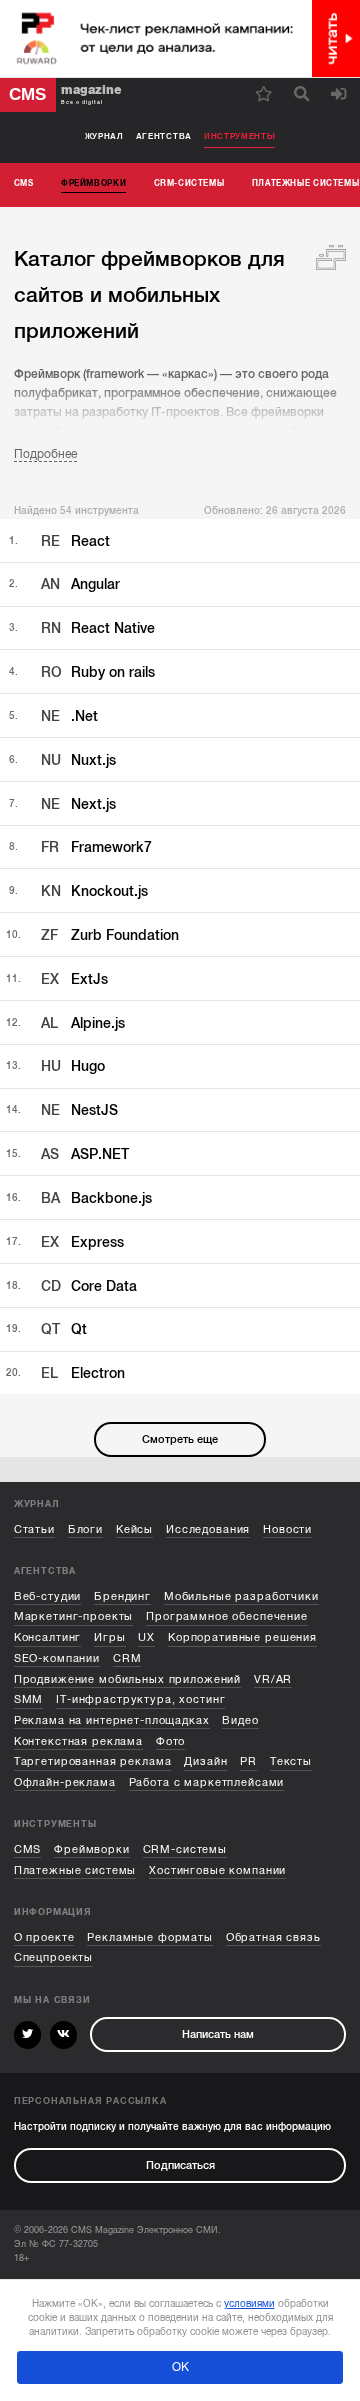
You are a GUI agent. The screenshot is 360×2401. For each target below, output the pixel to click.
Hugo (73, 1066)
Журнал (104, 136)
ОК (180, 2367)
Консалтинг (48, 1637)
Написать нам (218, 2034)
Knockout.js (94, 891)
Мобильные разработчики (241, 1596)
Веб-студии (48, 1596)
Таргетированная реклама (93, 1761)
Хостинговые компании (217, 1870)
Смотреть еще (180, 1439)
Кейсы (134, 1529)
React (75, 541)
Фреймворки (92, 1849)
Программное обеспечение (227, 1616)
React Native (98, 628)
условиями (249, 2303)
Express (82, 1242)
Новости (287, 1529)
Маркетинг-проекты (74, 1616)
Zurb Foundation (110, 935)
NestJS (79, 1110)
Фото (170, 1741)
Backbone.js (96, 1198)
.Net (69, 716)
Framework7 (96, 847)
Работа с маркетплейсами (207, 1782)
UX (146, 1637)
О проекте (44, 1937)
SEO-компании (57, 1658)
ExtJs (74, 979)
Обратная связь (273, 1937)
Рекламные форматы (150, 1937)
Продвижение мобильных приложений (127, 1679)
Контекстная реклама (78, 1741)
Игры (109, 1637)
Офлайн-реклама (65, 1782)
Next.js (78, 804)
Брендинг (122, 1596)
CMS (28, 1849)
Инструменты (240, 136)
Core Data (89, 1286)
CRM (127, 1658)
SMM (29, 1699)
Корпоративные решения (242, 1637)
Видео (240, 1720)
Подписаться (180, 2165)
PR (248, 1761)
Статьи (34, 1529)
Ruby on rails (98, 672)
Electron (83, 1373)
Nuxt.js (78, 760)
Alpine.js (83, 1023)
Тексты (291, 1761)
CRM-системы (185, 1849)
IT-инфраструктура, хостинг (140, 1699)
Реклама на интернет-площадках (112, 1720)
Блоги (85, 1529)
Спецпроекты (53, 1957)
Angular (80, 584)
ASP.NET (85, 1154)
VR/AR (273, 1679)
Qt (64, 1329)
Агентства (164, 136)
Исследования (208, 1529)
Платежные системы (75, 1870)
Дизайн (205, 1761)
